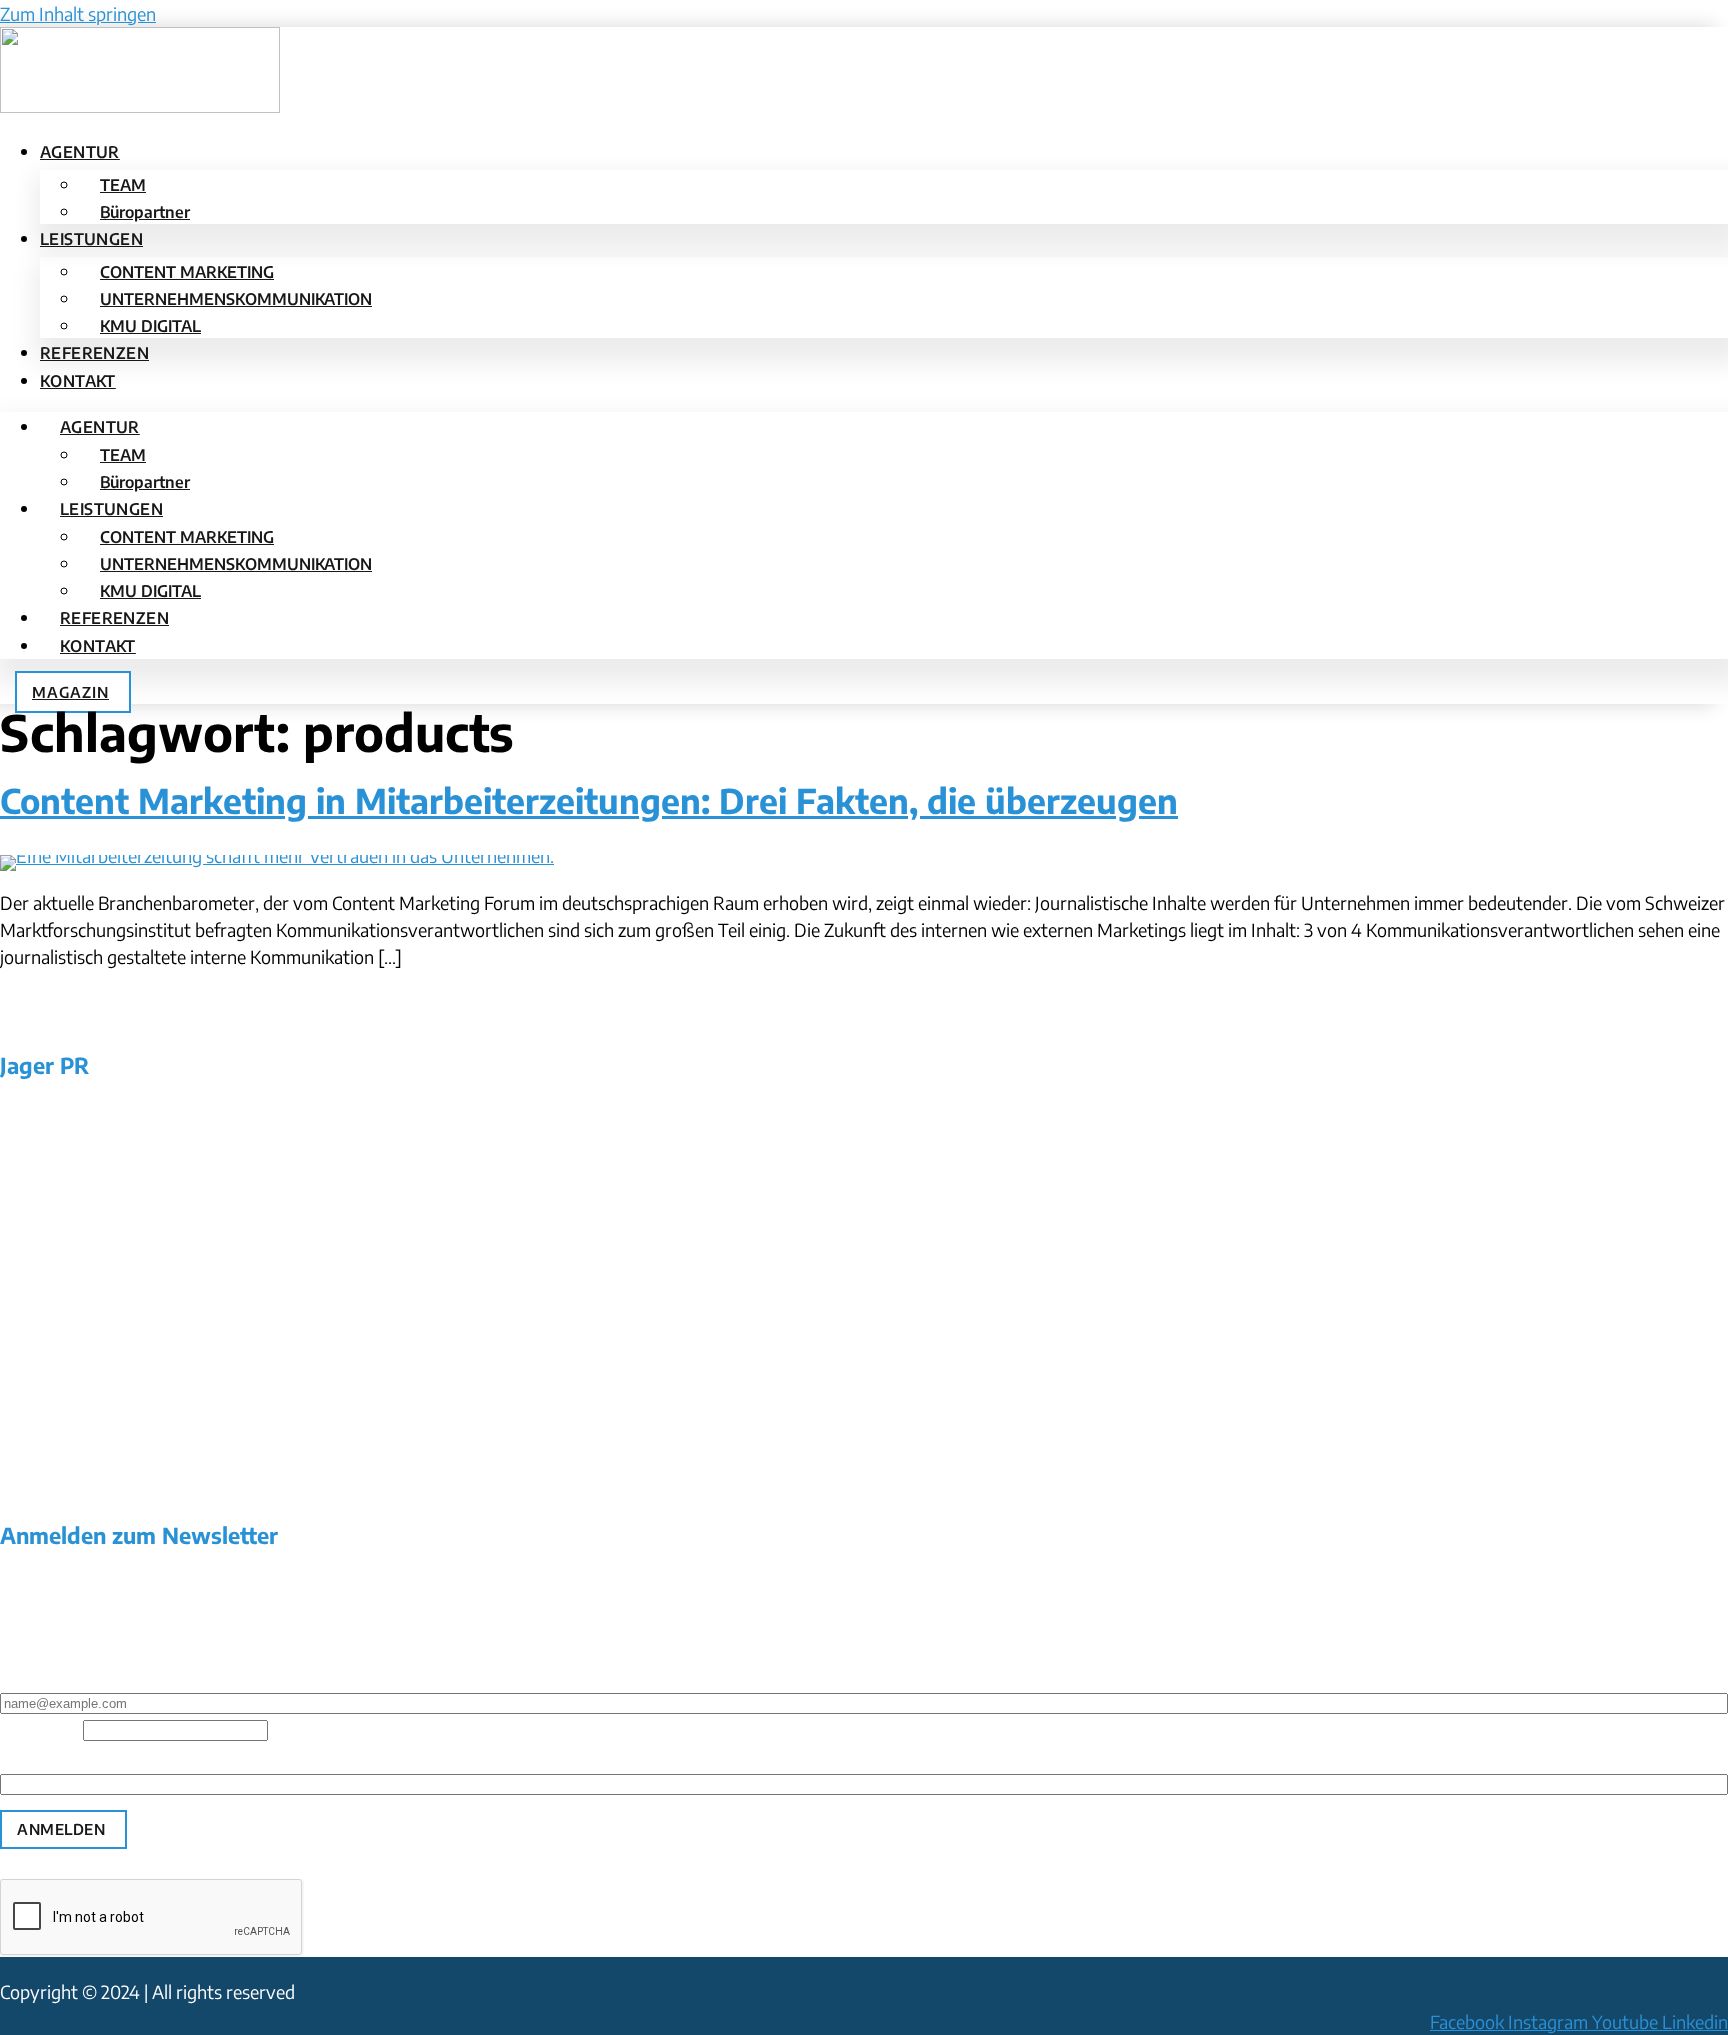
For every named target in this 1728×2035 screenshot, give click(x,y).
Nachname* (45, 1754)
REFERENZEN (94, 353)
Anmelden (61, 1829)
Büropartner (145, 212)
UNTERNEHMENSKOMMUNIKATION (236, 299)
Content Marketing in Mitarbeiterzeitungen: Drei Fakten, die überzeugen (589, 800)
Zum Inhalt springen (78, 13)
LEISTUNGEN (91, 239)
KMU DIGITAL (150, 326)
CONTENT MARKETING (187, 272)
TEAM (123, 185)
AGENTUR (80, 152)
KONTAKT (78, 381)
